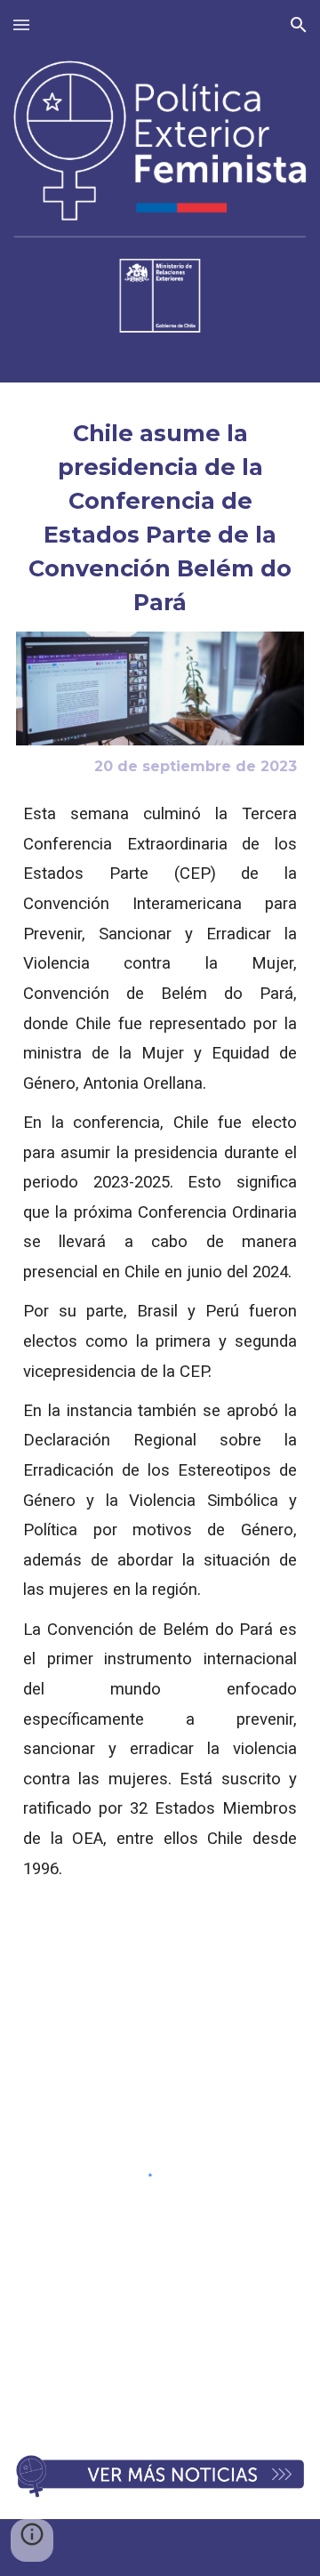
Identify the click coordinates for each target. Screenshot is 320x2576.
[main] (160, 518)
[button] (21, 24)
